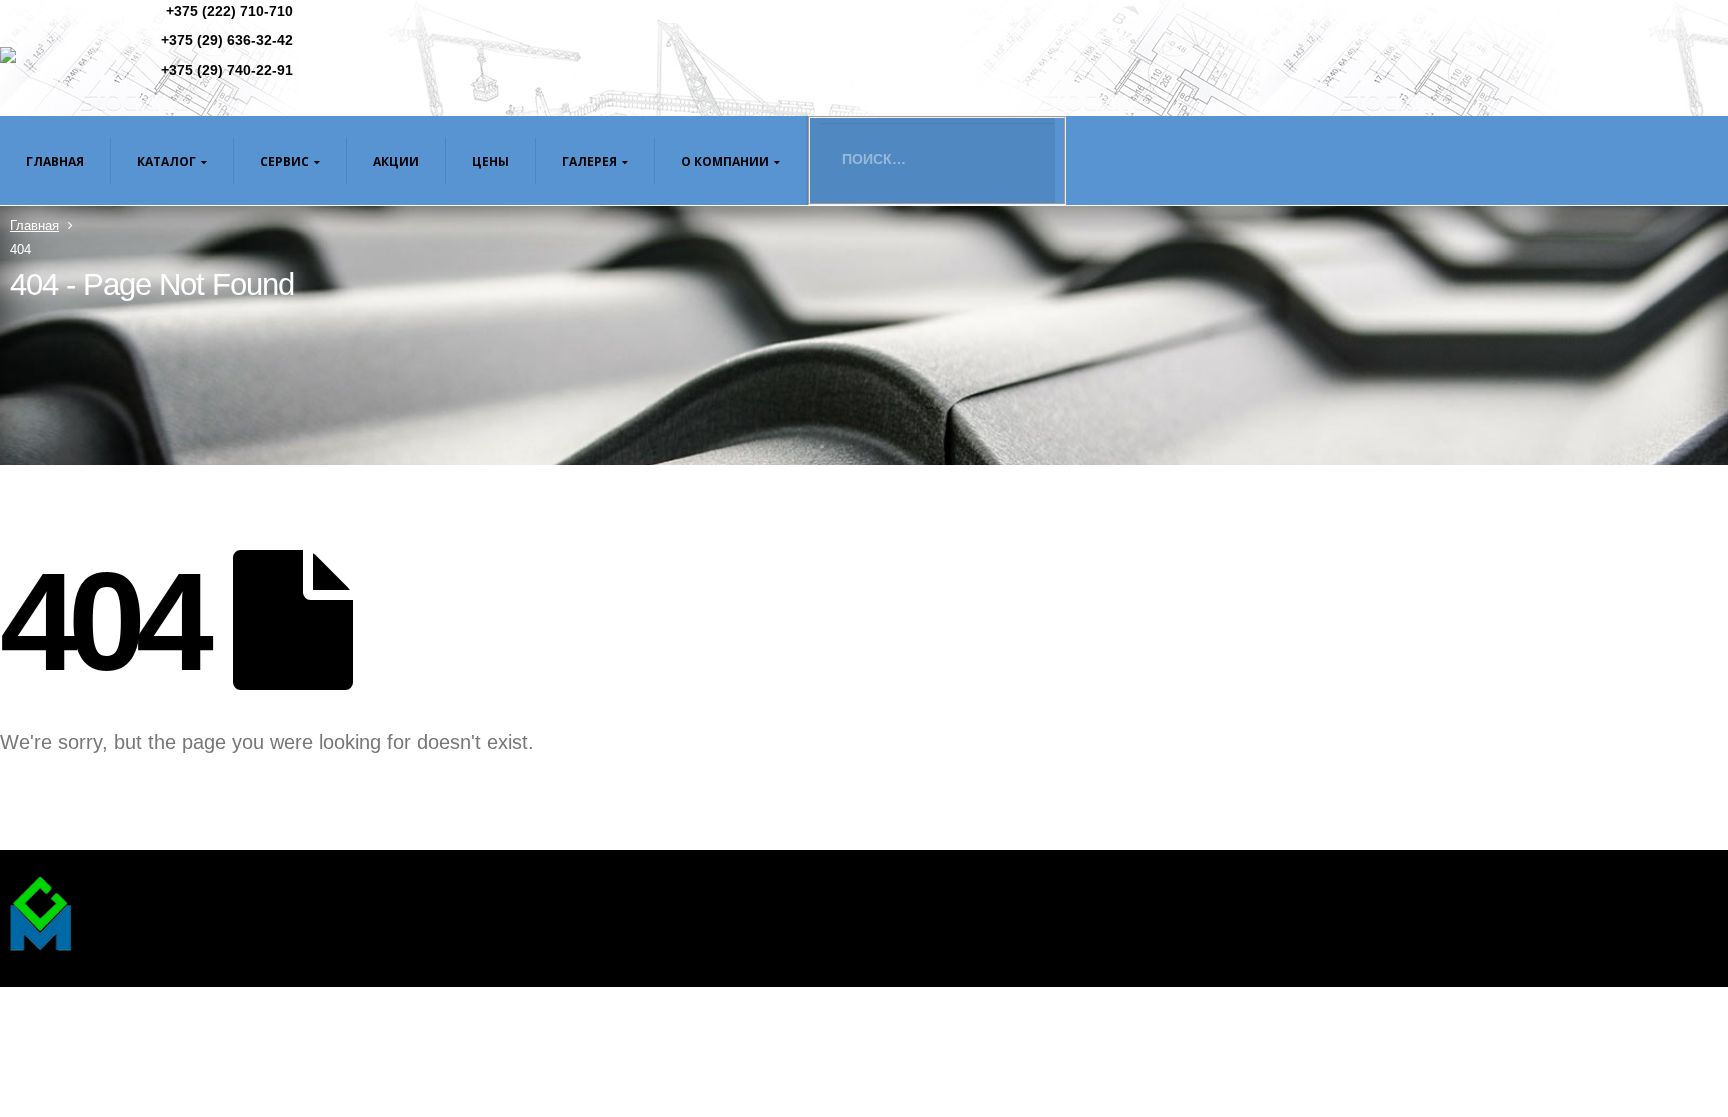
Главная (55, 161)
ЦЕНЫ (490, 161)
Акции (396, 161)
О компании (725, 161)
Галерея (589, 161)
